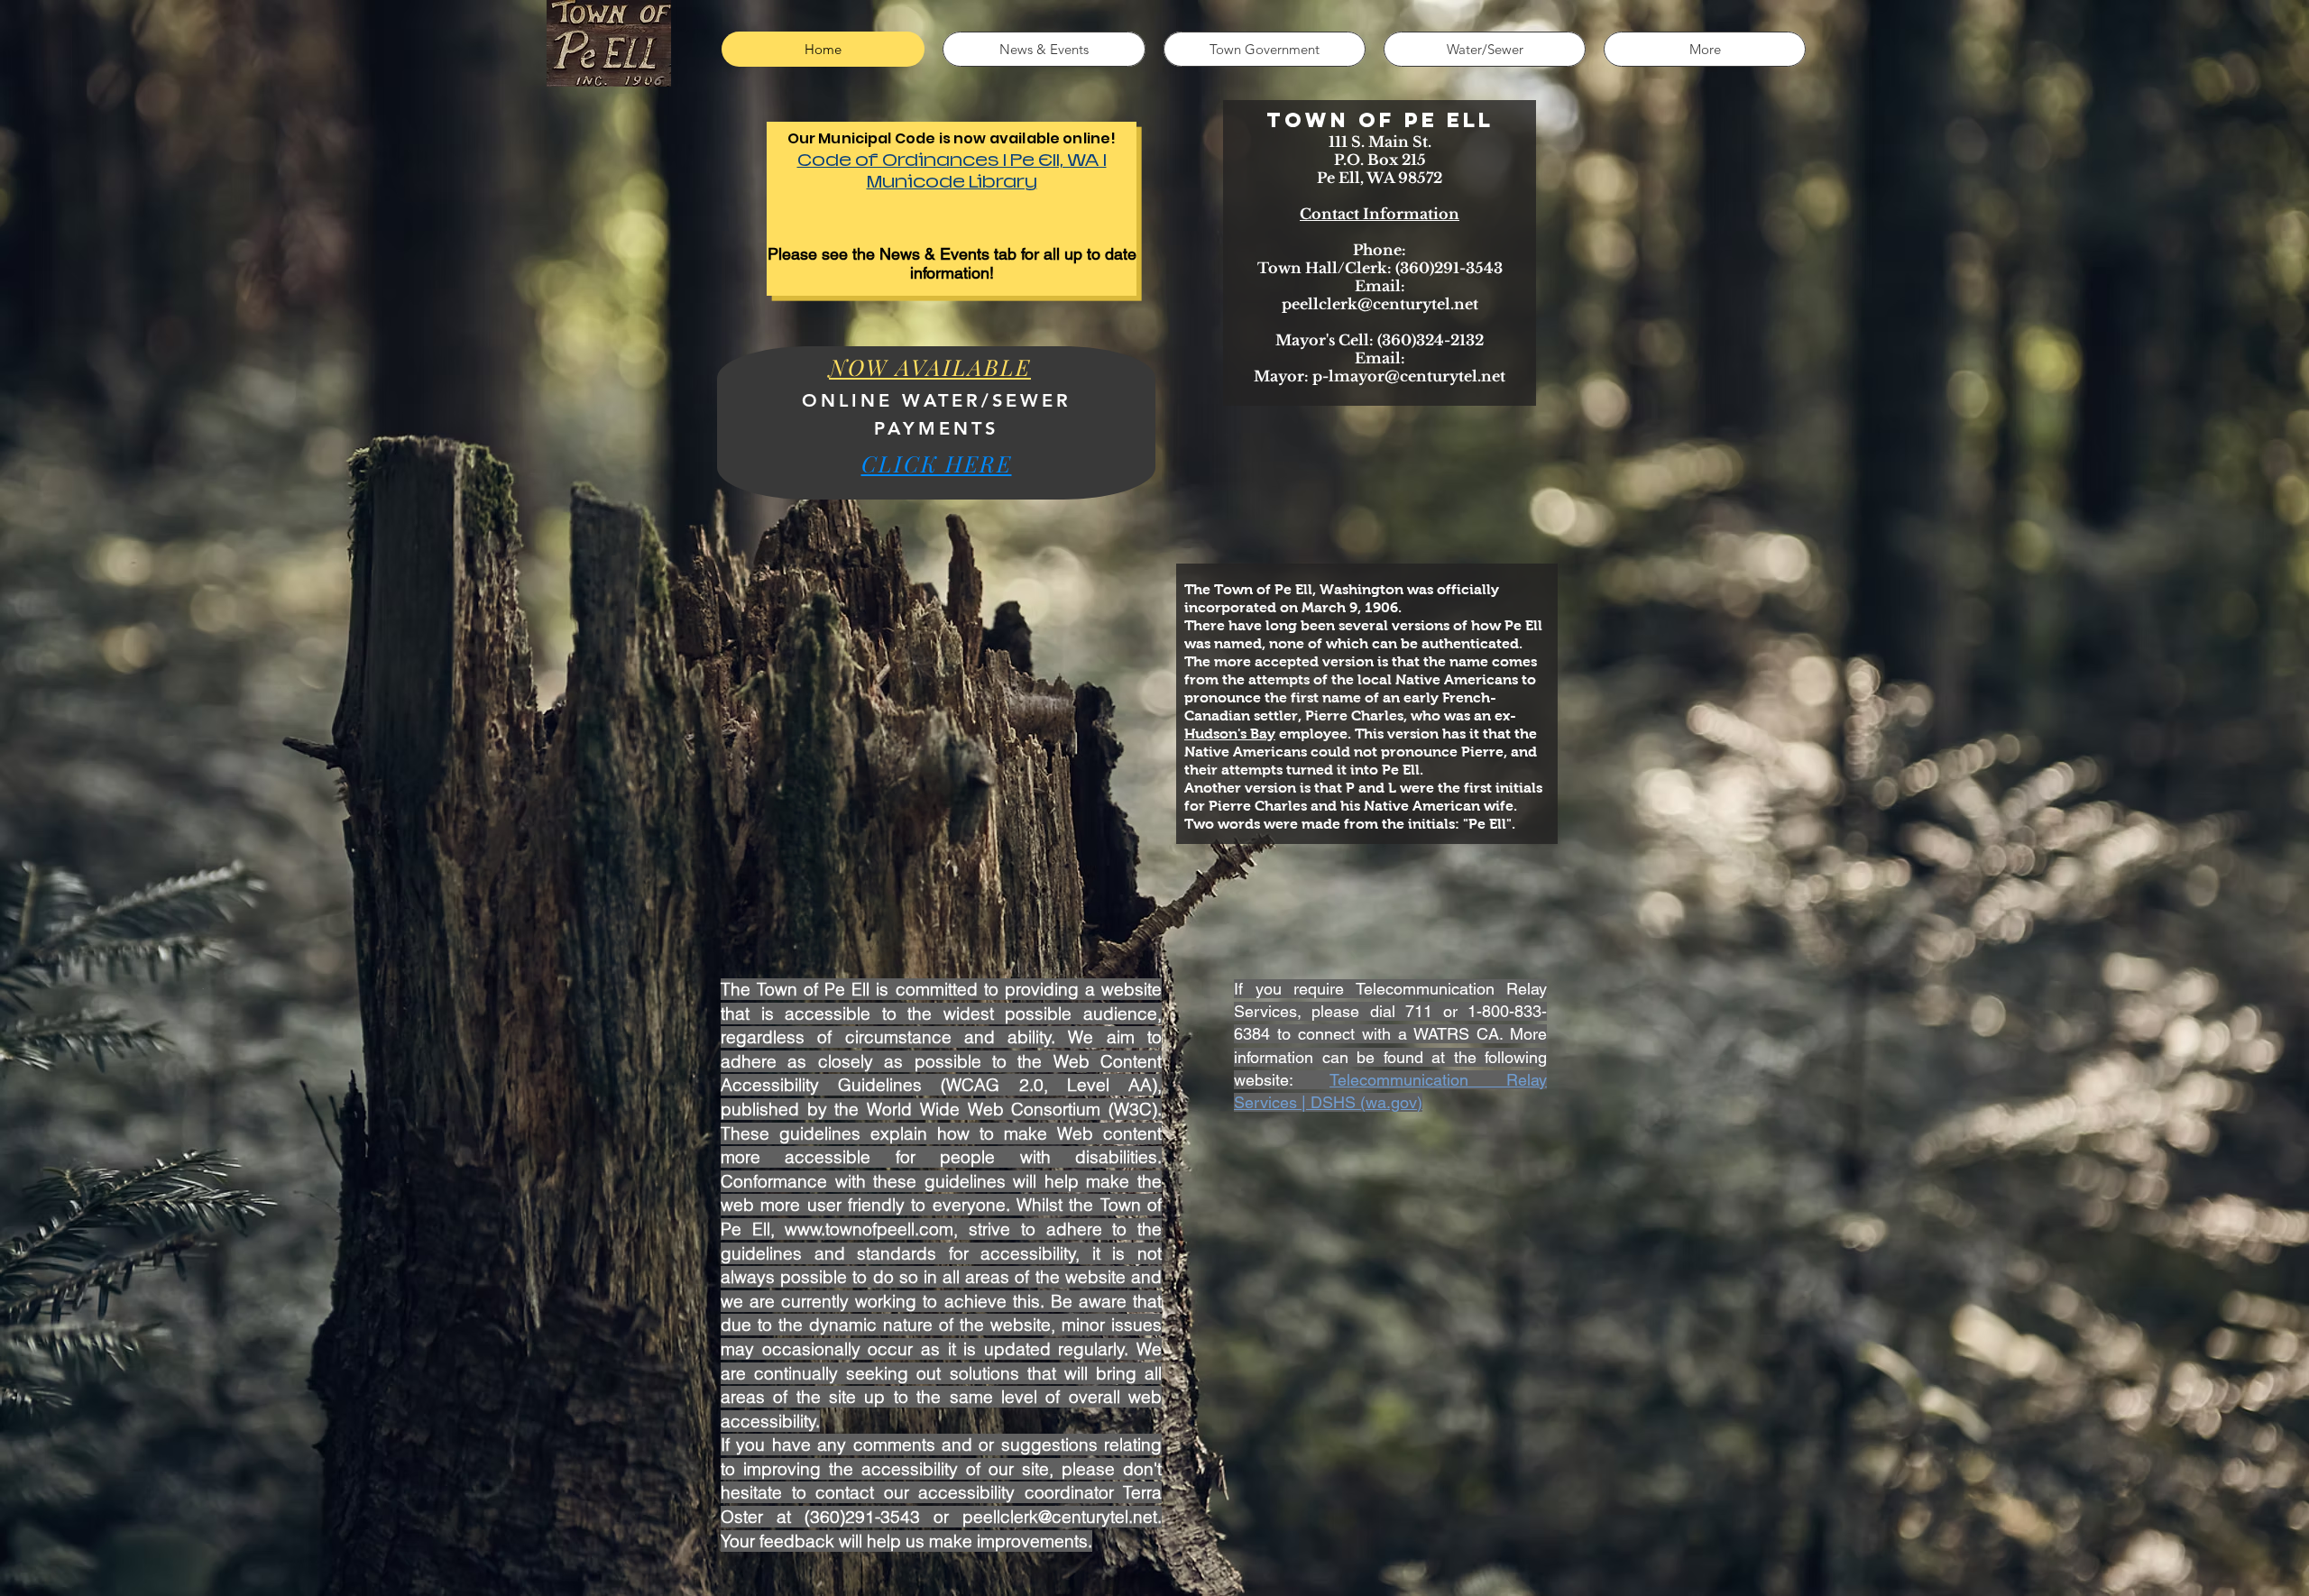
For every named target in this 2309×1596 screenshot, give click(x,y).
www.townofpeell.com (869, 1229)
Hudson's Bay (1230, 734)
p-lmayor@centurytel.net (1409, 376)
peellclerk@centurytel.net (1380, 304)
